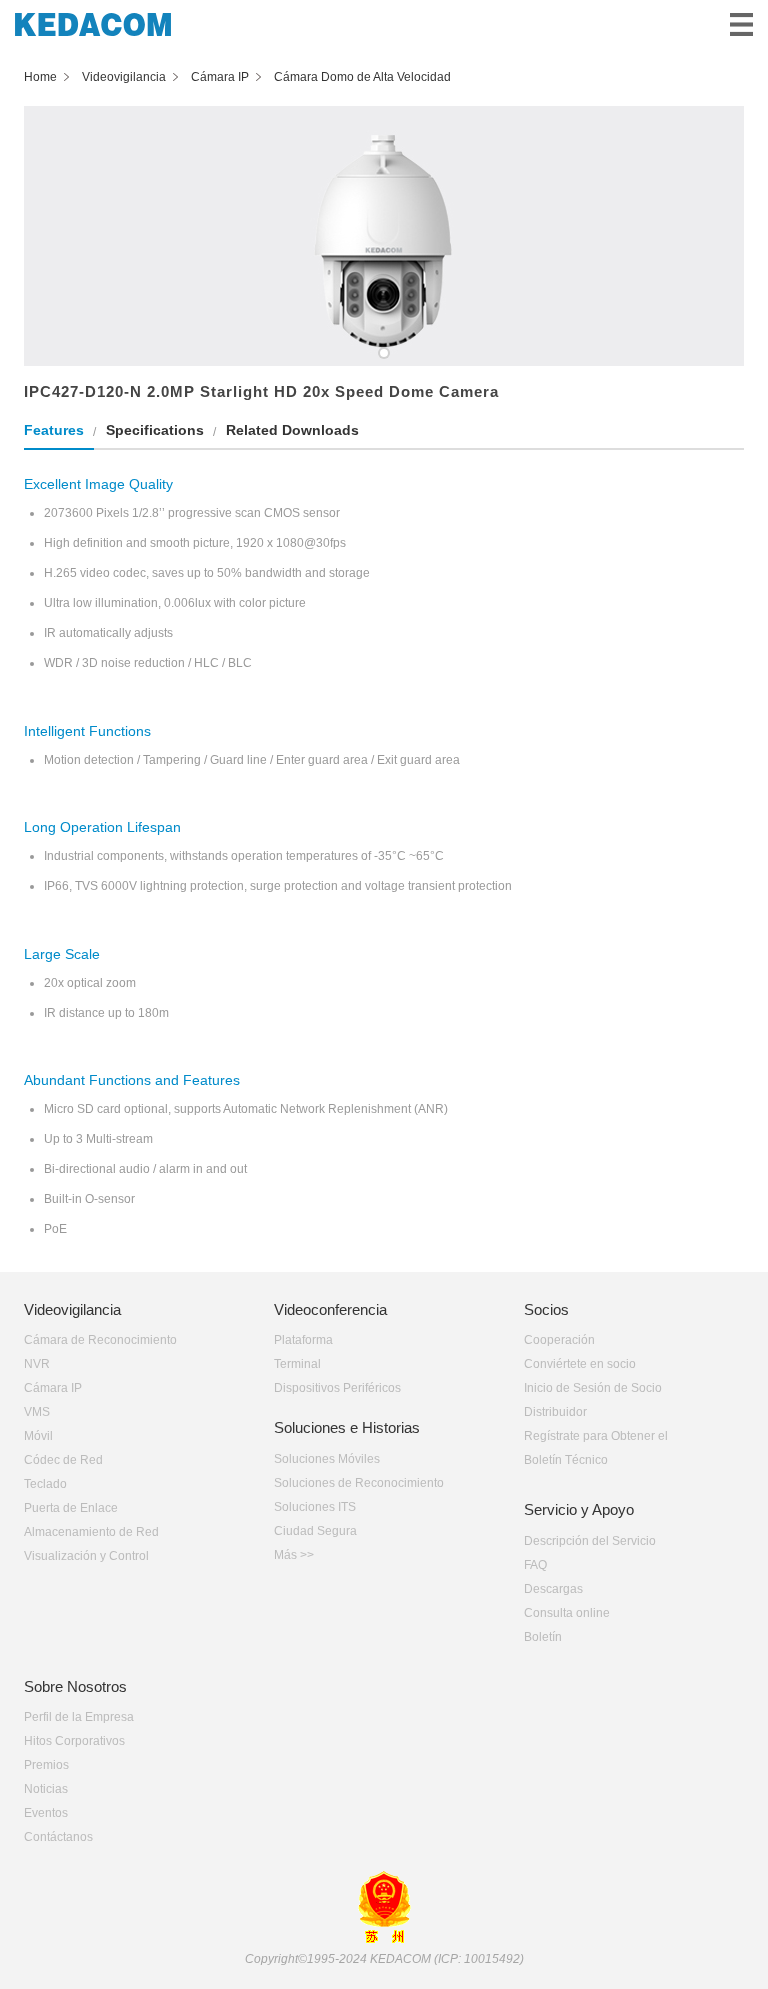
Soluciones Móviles (327, 1459)
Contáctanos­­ (58, 1837)
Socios (546, 1309)
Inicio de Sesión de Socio (593, 1388)
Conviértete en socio (580, 1364)
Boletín (543, 1637)
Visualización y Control (86, 1556)
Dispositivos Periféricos (337, 1388)
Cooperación (559, 1340)
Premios (46, 1765)
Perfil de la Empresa (79, 1717)
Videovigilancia (72, 1309)
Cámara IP (53, 1388)
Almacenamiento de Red (91, 1532)
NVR (37, 1364)
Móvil (38, 1436)
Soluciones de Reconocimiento (359, 1483)
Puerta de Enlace (71, 1508)
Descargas (553, 1589)
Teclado (45, 1484)
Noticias (46, 1789)
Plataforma (303, 1340)
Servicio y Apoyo (579, 1509)
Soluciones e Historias (347, 1427)
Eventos (46, 1813)
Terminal (297, 1364)
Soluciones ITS (315, 1507)
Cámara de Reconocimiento (100, 1340)
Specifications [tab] (155, 430)
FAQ (535, 1565)
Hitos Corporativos (74, 1741)
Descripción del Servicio (590, 1541)
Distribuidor (555, 1412)
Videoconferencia (330, 1309)
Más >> (294, 1555)
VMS (37, 1412)
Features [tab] (54, 430)
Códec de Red (63, 1460)
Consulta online (567, 1613)
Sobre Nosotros (75, 1686)
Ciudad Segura (315, 1531)
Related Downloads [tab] (292, 430)
